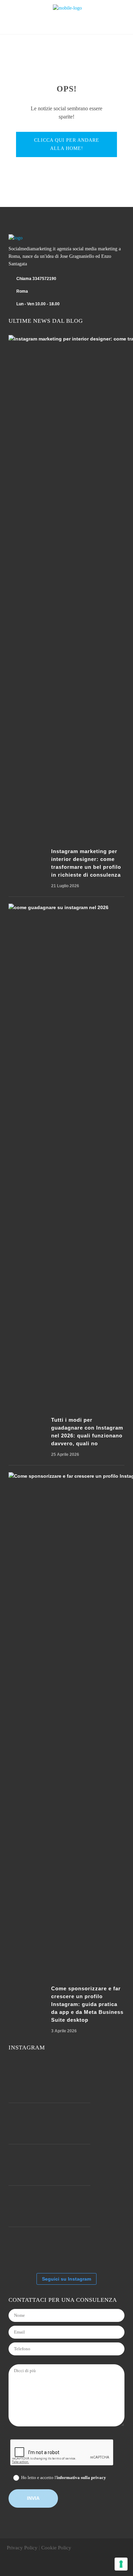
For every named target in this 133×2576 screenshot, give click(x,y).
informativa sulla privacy (81, 2477)
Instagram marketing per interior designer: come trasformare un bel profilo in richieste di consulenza (86, 863)
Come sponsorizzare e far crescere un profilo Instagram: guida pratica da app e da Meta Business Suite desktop (87, 2004)
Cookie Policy (56, 2548)
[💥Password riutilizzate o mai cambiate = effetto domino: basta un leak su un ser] (29, 2247)
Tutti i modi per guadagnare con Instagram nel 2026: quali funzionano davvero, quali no (87, 1432)
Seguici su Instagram (66, 2279)
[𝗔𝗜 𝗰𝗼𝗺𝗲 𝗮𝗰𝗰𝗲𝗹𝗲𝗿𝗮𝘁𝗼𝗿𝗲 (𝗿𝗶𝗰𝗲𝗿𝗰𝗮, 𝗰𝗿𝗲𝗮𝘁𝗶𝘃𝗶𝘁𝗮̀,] (70, 2165)
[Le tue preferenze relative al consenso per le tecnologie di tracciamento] (121, 2564)
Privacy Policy (22, 2548)
